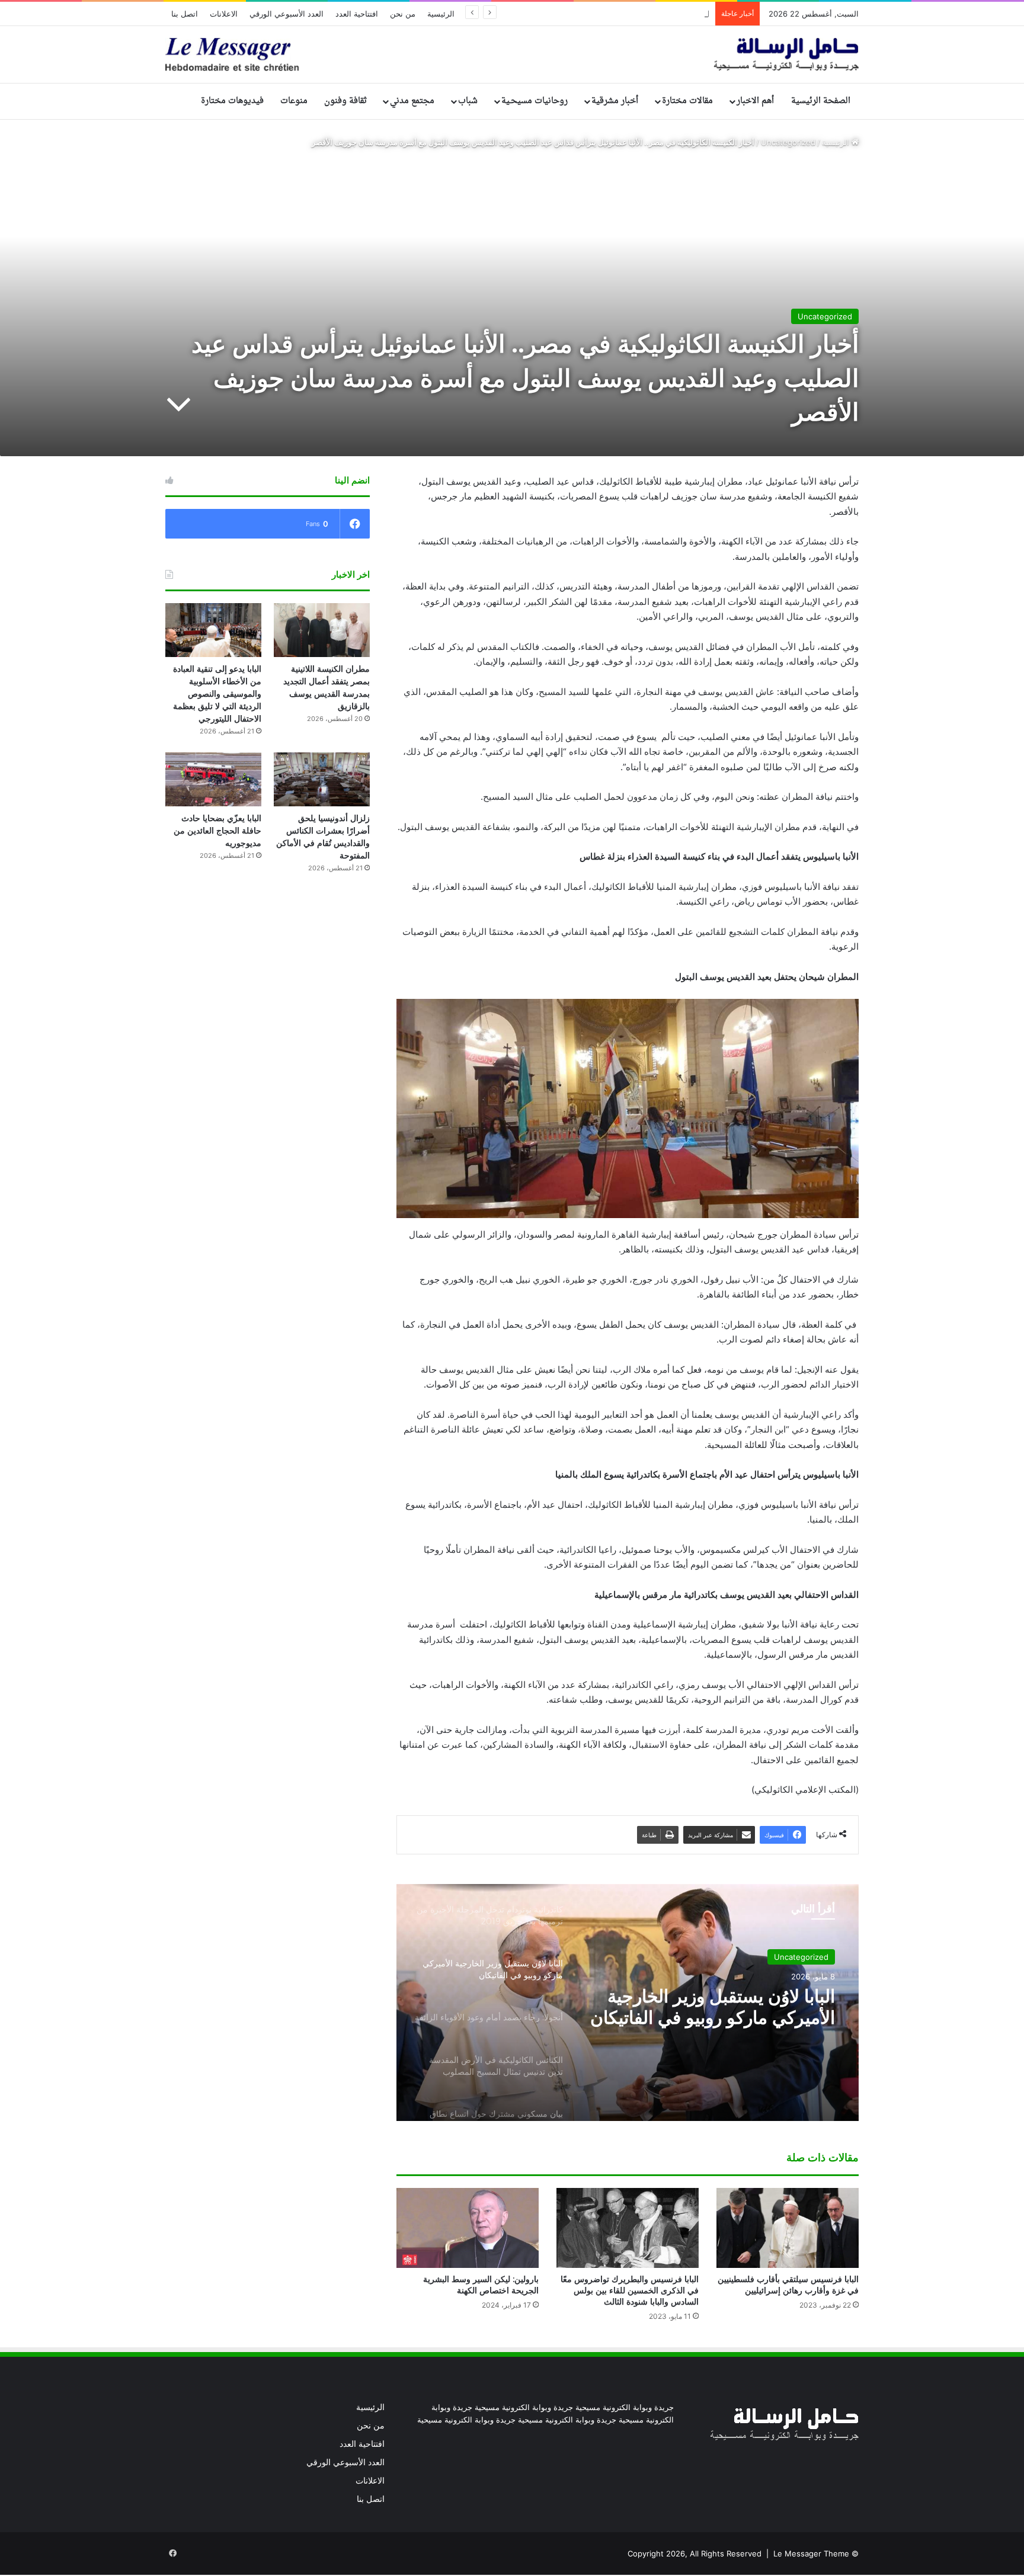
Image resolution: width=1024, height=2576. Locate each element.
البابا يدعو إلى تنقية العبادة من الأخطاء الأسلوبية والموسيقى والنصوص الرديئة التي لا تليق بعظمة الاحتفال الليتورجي (217, 694)
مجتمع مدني (412, 101)
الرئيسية (441, 14)
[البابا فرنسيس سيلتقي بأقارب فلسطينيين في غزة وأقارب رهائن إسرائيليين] (788, 2228)
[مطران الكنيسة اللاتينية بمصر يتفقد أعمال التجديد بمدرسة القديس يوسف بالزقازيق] (322, 630)
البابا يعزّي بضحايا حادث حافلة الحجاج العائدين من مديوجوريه (614, 14)
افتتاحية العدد (357, 14)
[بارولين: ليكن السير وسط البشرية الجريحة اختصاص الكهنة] (468, 2228)
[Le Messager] (512, 55)
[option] (628, 2003)
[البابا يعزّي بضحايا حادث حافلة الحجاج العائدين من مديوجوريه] (213, 779)
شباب (468, 101)
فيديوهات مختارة (232, 101)
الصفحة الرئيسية (821, 101)
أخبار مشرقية (615, 101)
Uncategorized (788, 142)
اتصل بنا (185, 14)
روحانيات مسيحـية (535, 101)
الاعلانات (224, 14)
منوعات (294, 101)
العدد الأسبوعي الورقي (287, 14)
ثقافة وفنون (345, 101)
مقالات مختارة (687, 101)
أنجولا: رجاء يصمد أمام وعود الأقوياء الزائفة (733, 2007)
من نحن (403, 14)
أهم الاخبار (755, 101)
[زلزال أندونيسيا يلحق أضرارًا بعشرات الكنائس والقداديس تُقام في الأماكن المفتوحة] (322, 779)
